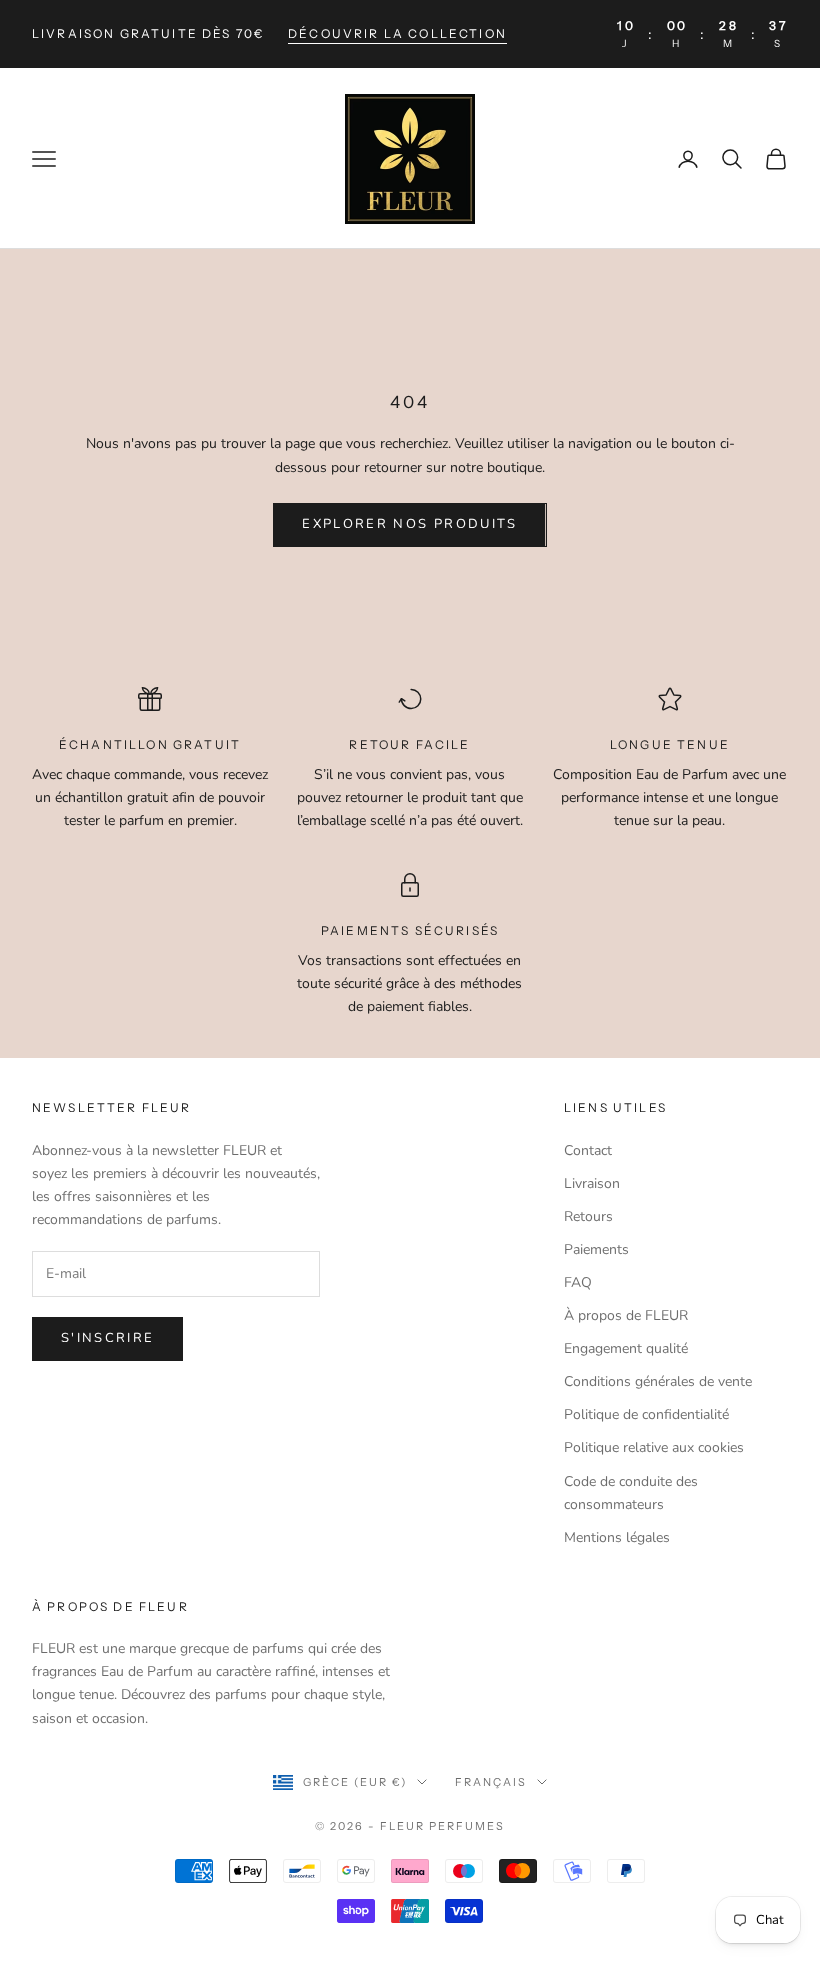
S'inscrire (107, 1338)
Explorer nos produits (409, 524)
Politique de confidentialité (646, 1414)
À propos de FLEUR (626, 1315)
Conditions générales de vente (658, 1381)
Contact (588, 1150)
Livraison (592, 1183)
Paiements (596, 1249)
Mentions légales (617, 1537)
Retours (588, 1216)
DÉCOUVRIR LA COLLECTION (397, 33)
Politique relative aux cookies (654, 1447)
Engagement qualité (626, 1348)
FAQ (578, 1282)
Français (491, 1782)
